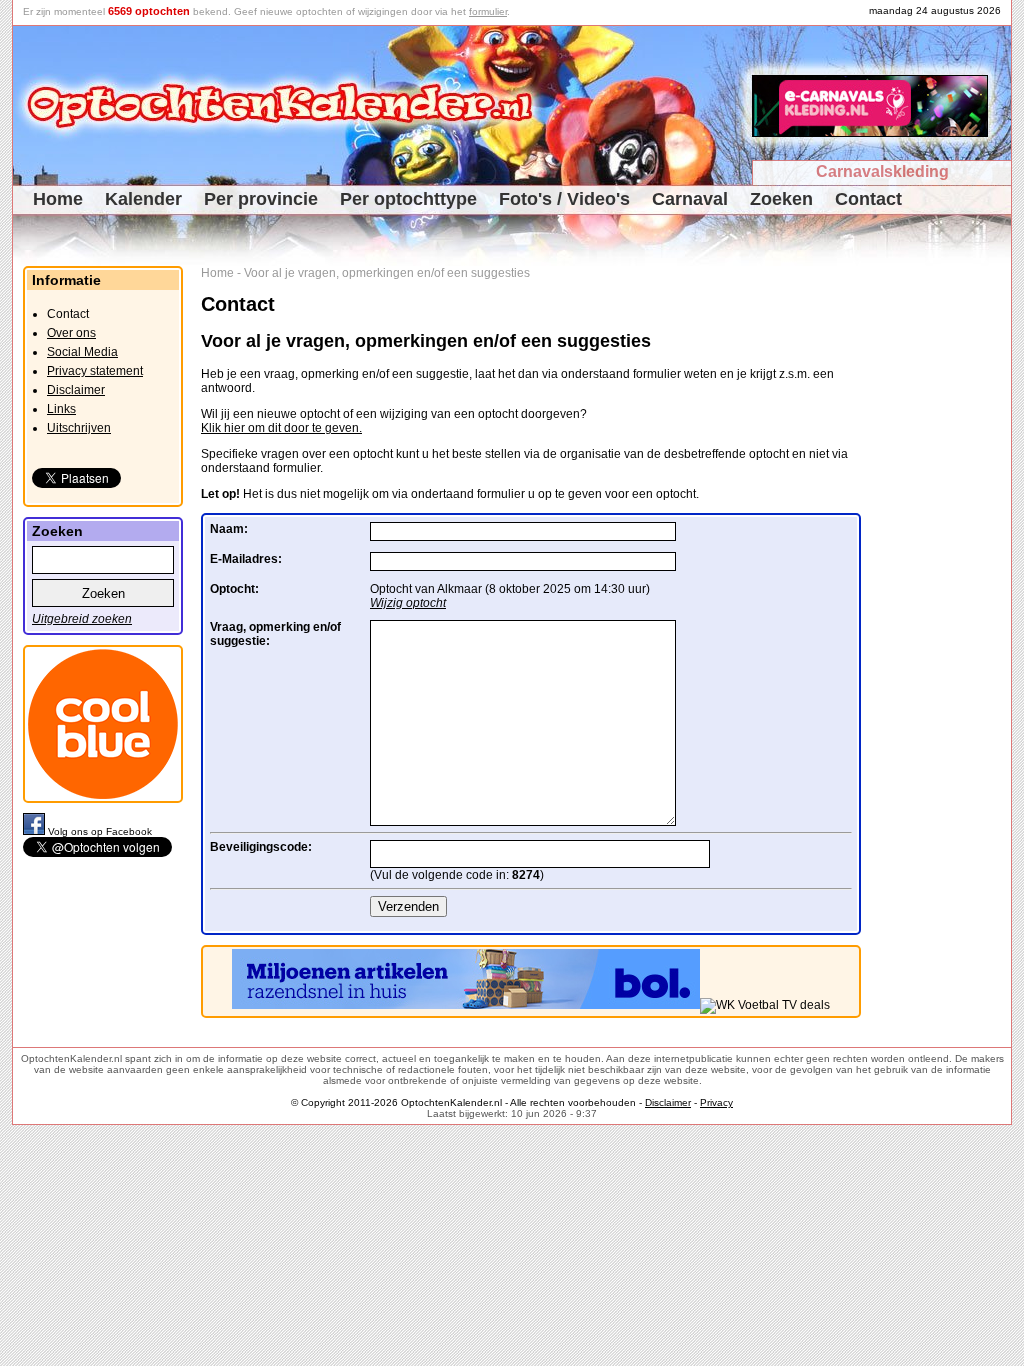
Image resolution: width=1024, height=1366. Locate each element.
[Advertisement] (943, 566)
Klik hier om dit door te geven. (281, 428)
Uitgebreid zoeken (82, 619)
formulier (488, 11)
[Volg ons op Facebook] (35, 831)
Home (58, 199)
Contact (868, 199)
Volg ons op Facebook (100, 831)
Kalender (143, 199)
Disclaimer (76, 390)
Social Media (82, 352)
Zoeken (781, 199)
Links (61, 409)
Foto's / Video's (564, 199)
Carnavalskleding (882, 171)
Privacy (716, 1102)
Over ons (71, 333)
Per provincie (261, 199)
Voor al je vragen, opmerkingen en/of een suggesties (387, 273)
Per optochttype (408, 199)
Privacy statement (95, 371)
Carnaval (690, 199)
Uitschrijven (79, 428)
